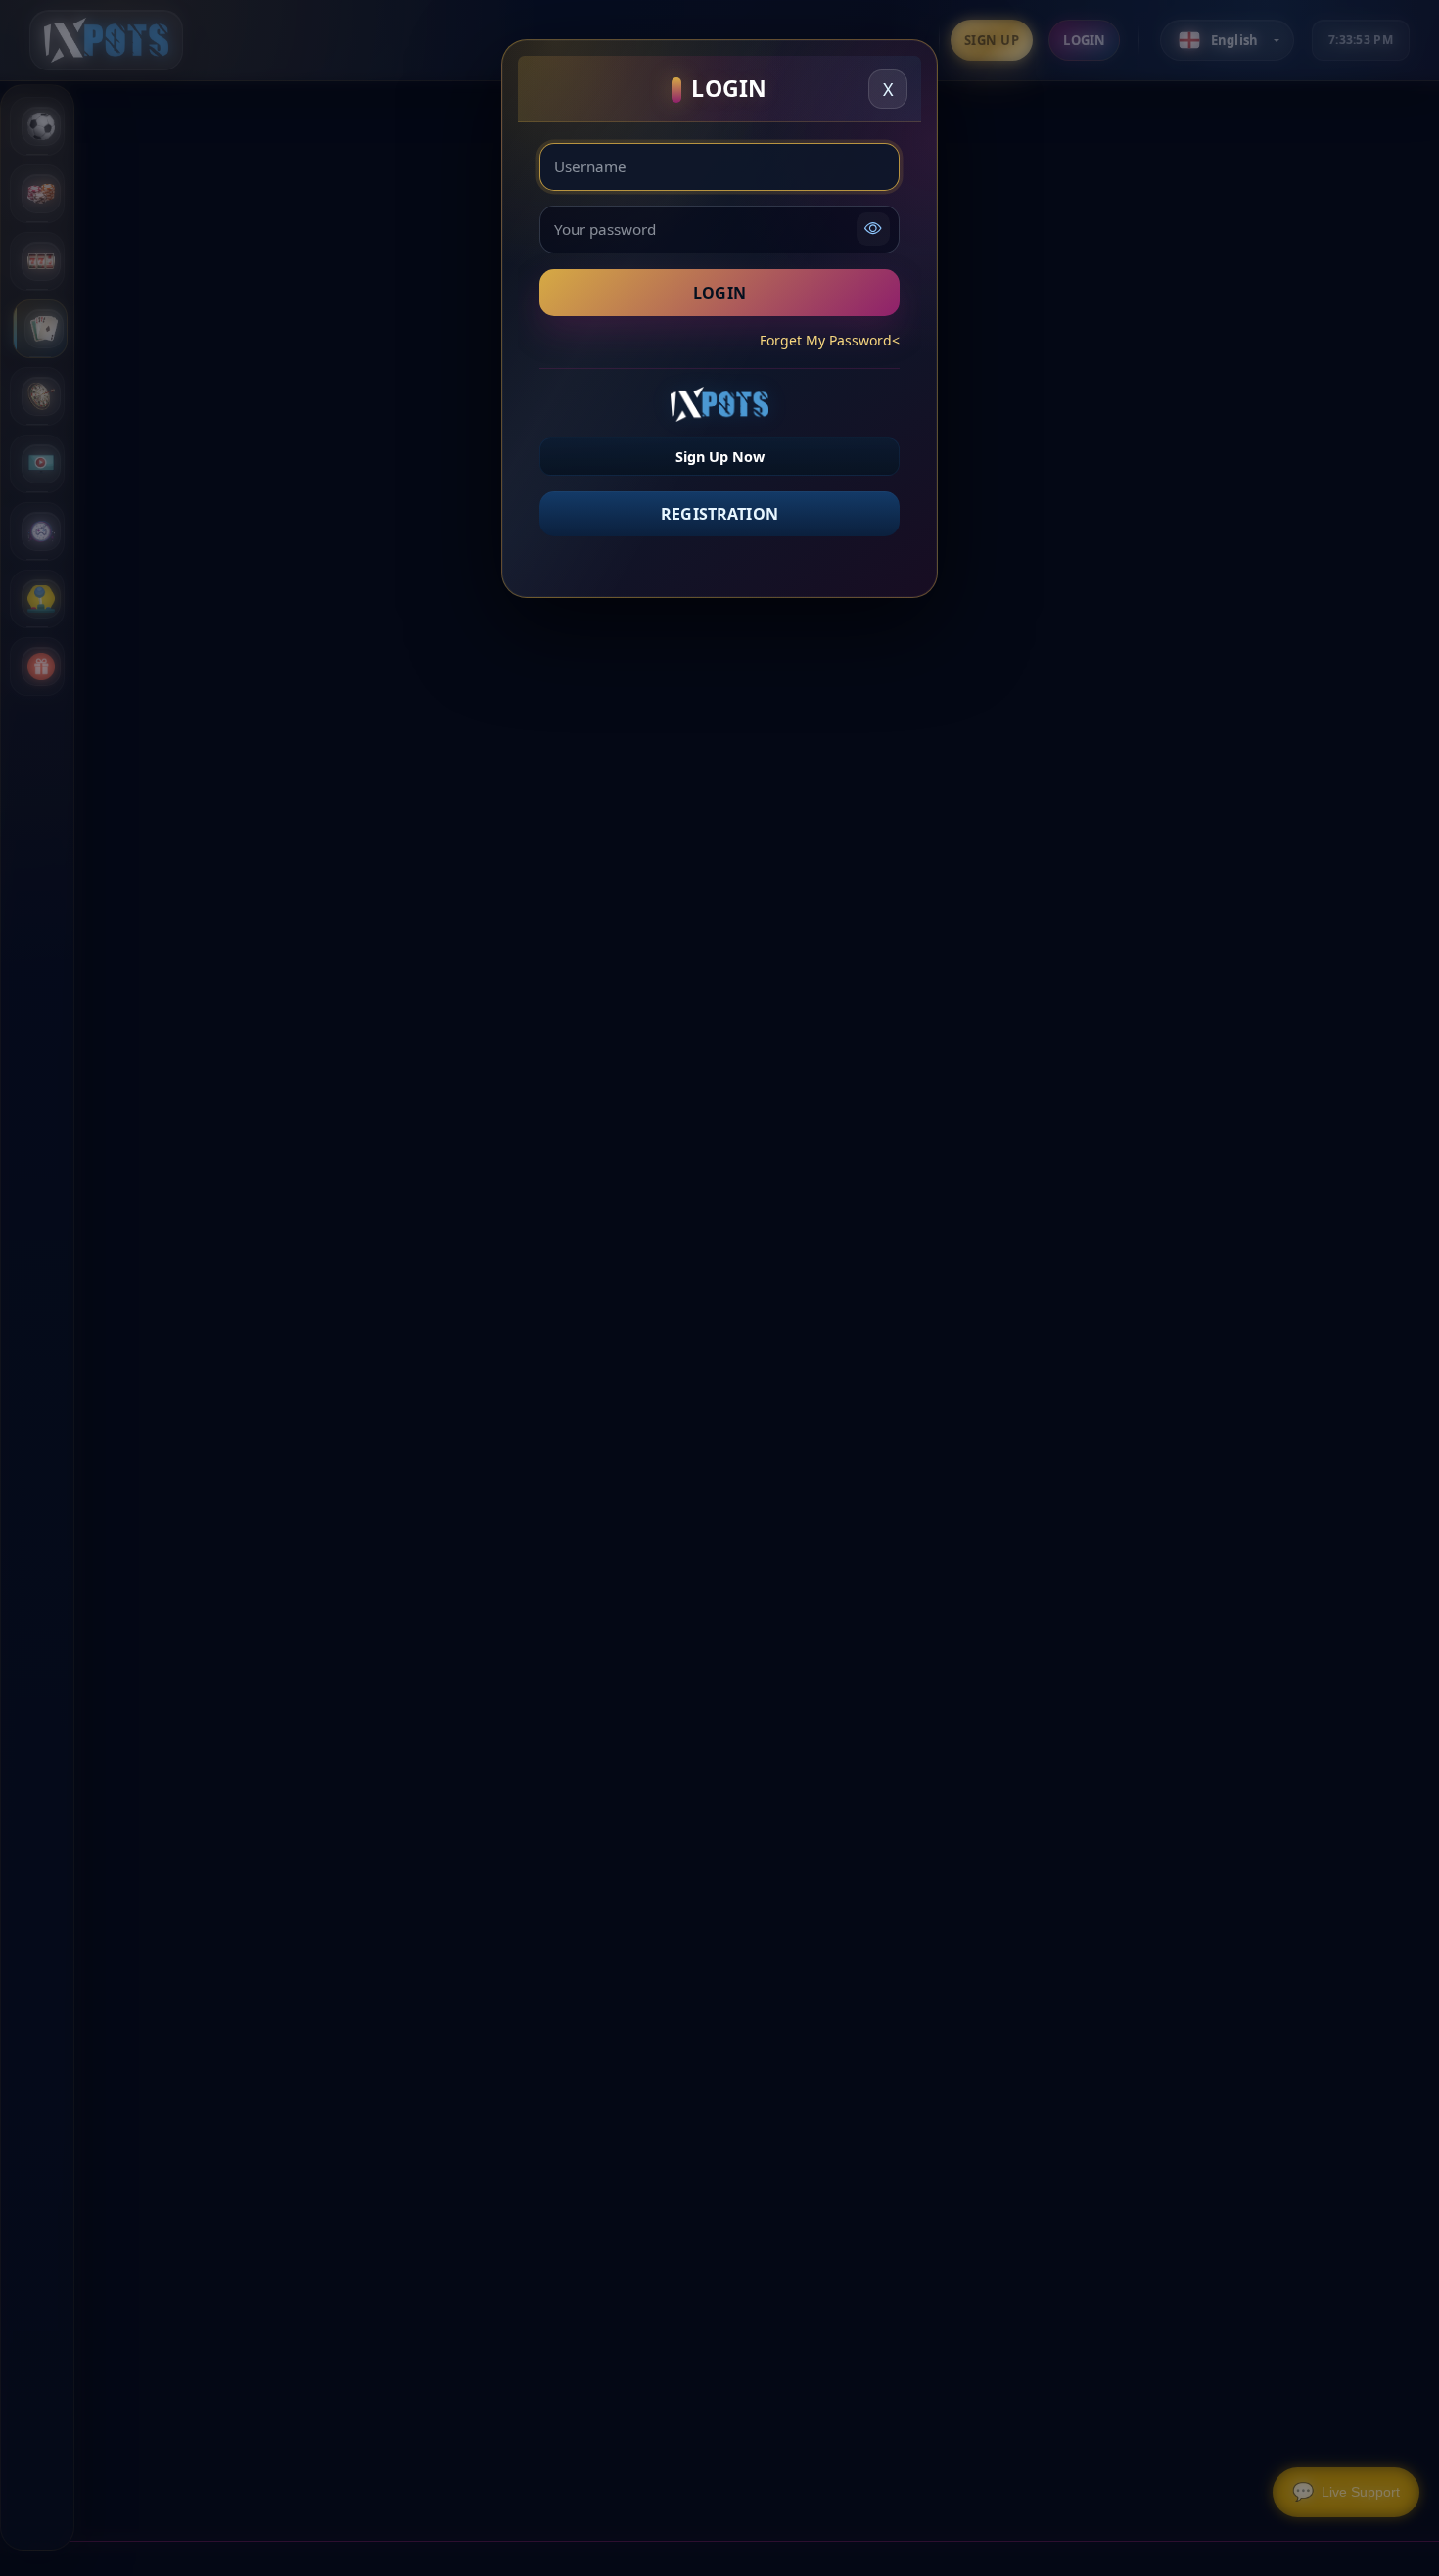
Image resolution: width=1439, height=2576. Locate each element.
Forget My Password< (830, 340)
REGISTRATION (719, 514)
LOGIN (719, 293)
